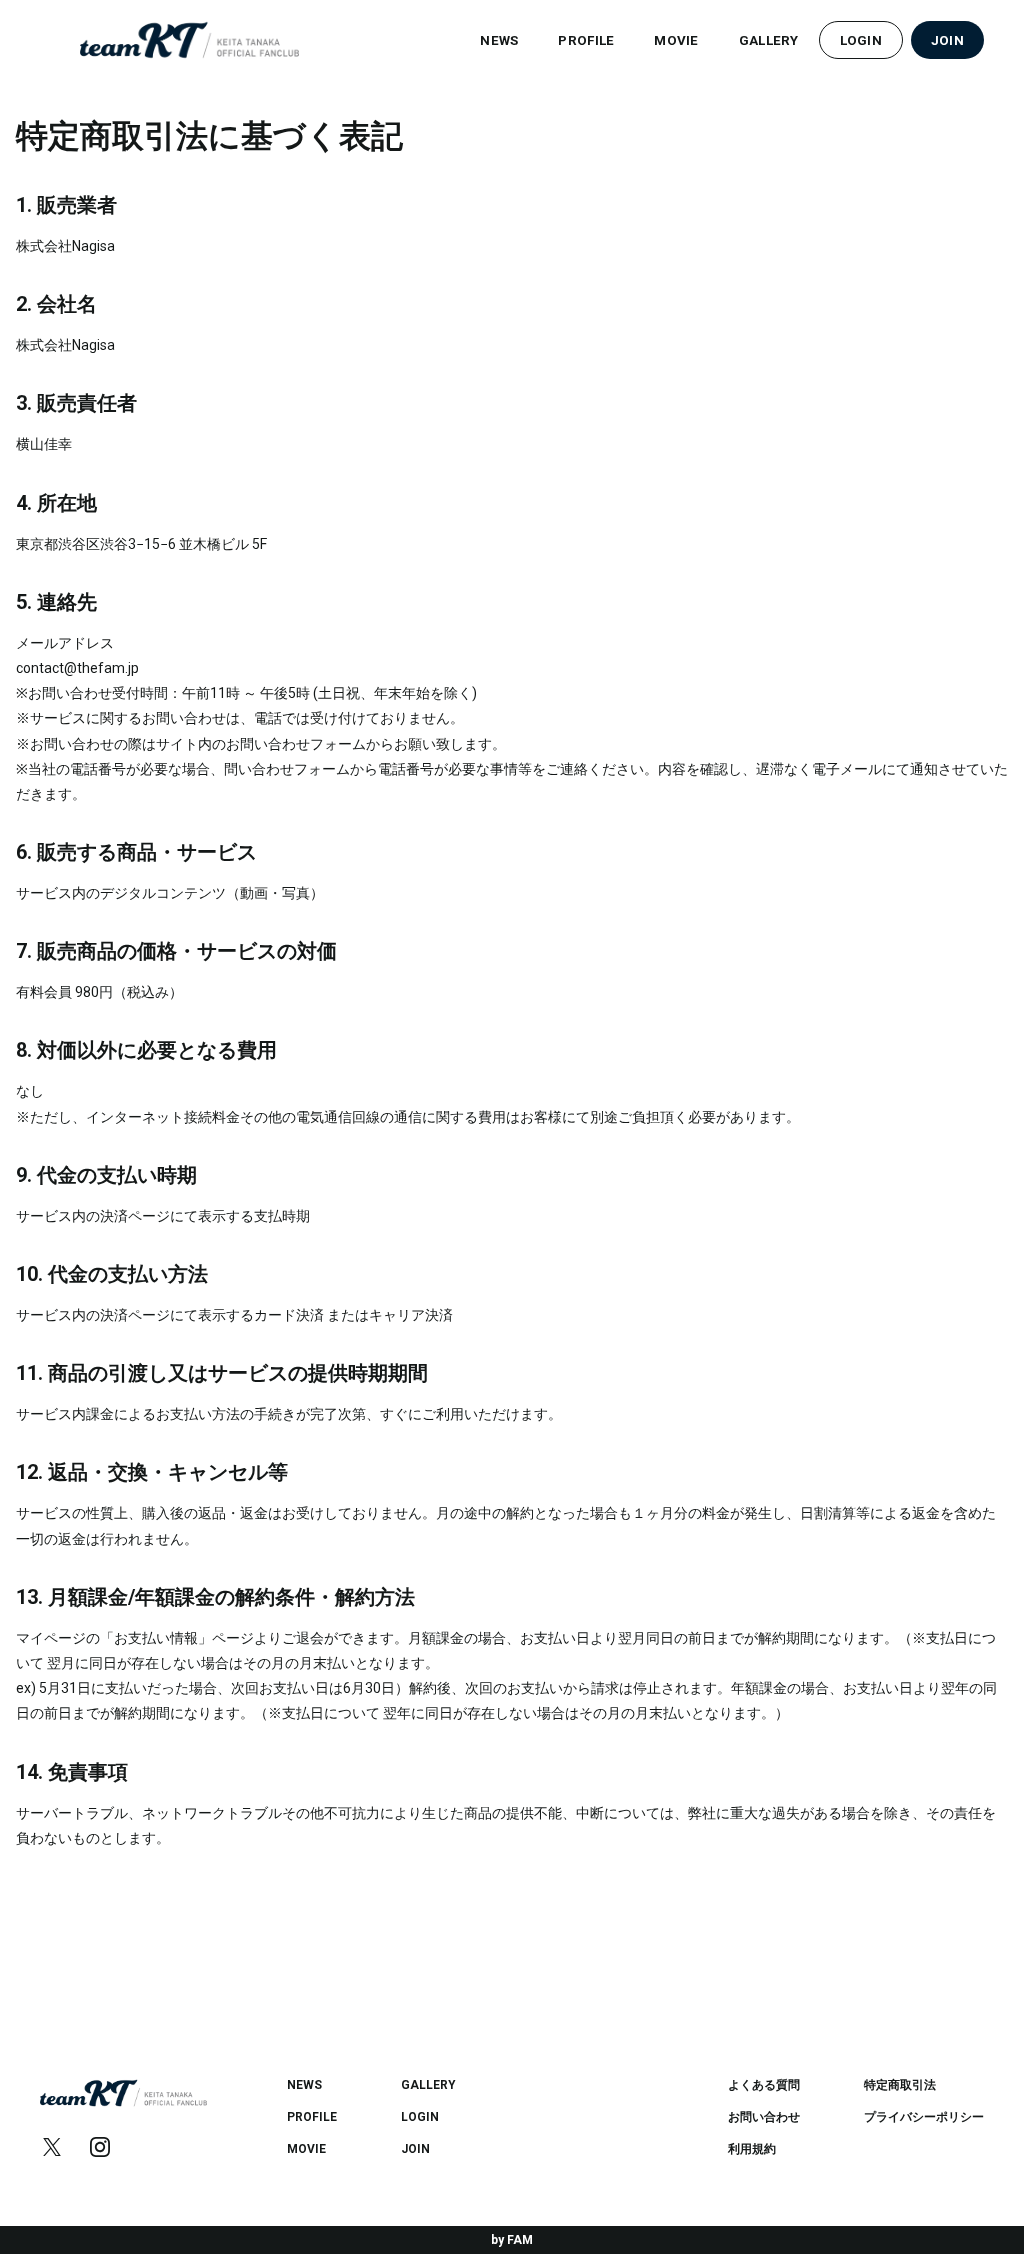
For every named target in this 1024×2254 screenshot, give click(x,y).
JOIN (947, 40)
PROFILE (586, 40)
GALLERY (769, 40)
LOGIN (861, 40)
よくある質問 (764, 2085)
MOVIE (676, 40)
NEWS (499, 40)
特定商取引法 (900, 2085)
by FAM (512, 2240)
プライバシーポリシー (924, 2117)
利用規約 (752, 2149)
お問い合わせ (764, 2117)
